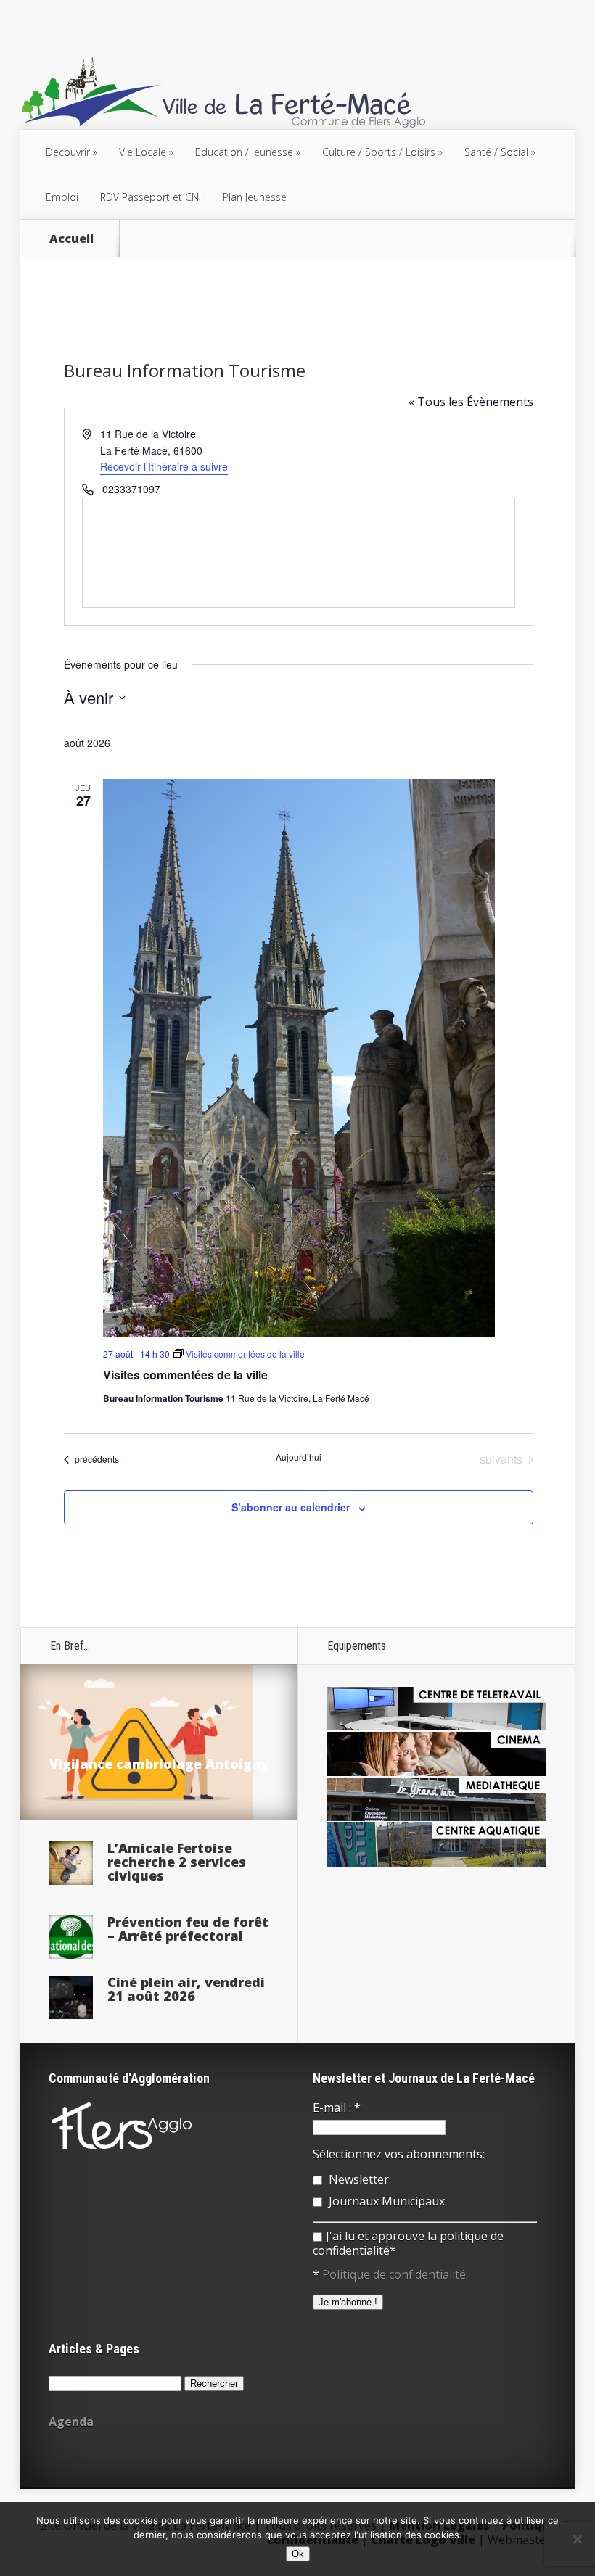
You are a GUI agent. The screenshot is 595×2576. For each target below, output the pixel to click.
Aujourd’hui (299, 1457)
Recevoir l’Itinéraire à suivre (164, 466)
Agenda (71, 2422)
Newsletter (357, 2179)
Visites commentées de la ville (185, 1375)
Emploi (62, 197)
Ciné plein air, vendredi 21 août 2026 (186, 1989)
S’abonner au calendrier (291, 1507)
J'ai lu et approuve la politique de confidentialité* (408, 2243)
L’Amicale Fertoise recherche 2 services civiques (177, 1862)
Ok (298, 2554)
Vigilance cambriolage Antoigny (159, 1764)
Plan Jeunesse (255, 197)
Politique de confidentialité (394, 2274)
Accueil (71, 239)
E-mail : (337, 2108)
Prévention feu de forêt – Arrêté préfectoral (188, 1929)
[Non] (577, 2539)
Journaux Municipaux (385, 2201)
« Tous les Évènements (471, 402)
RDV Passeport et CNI (151, 197)
